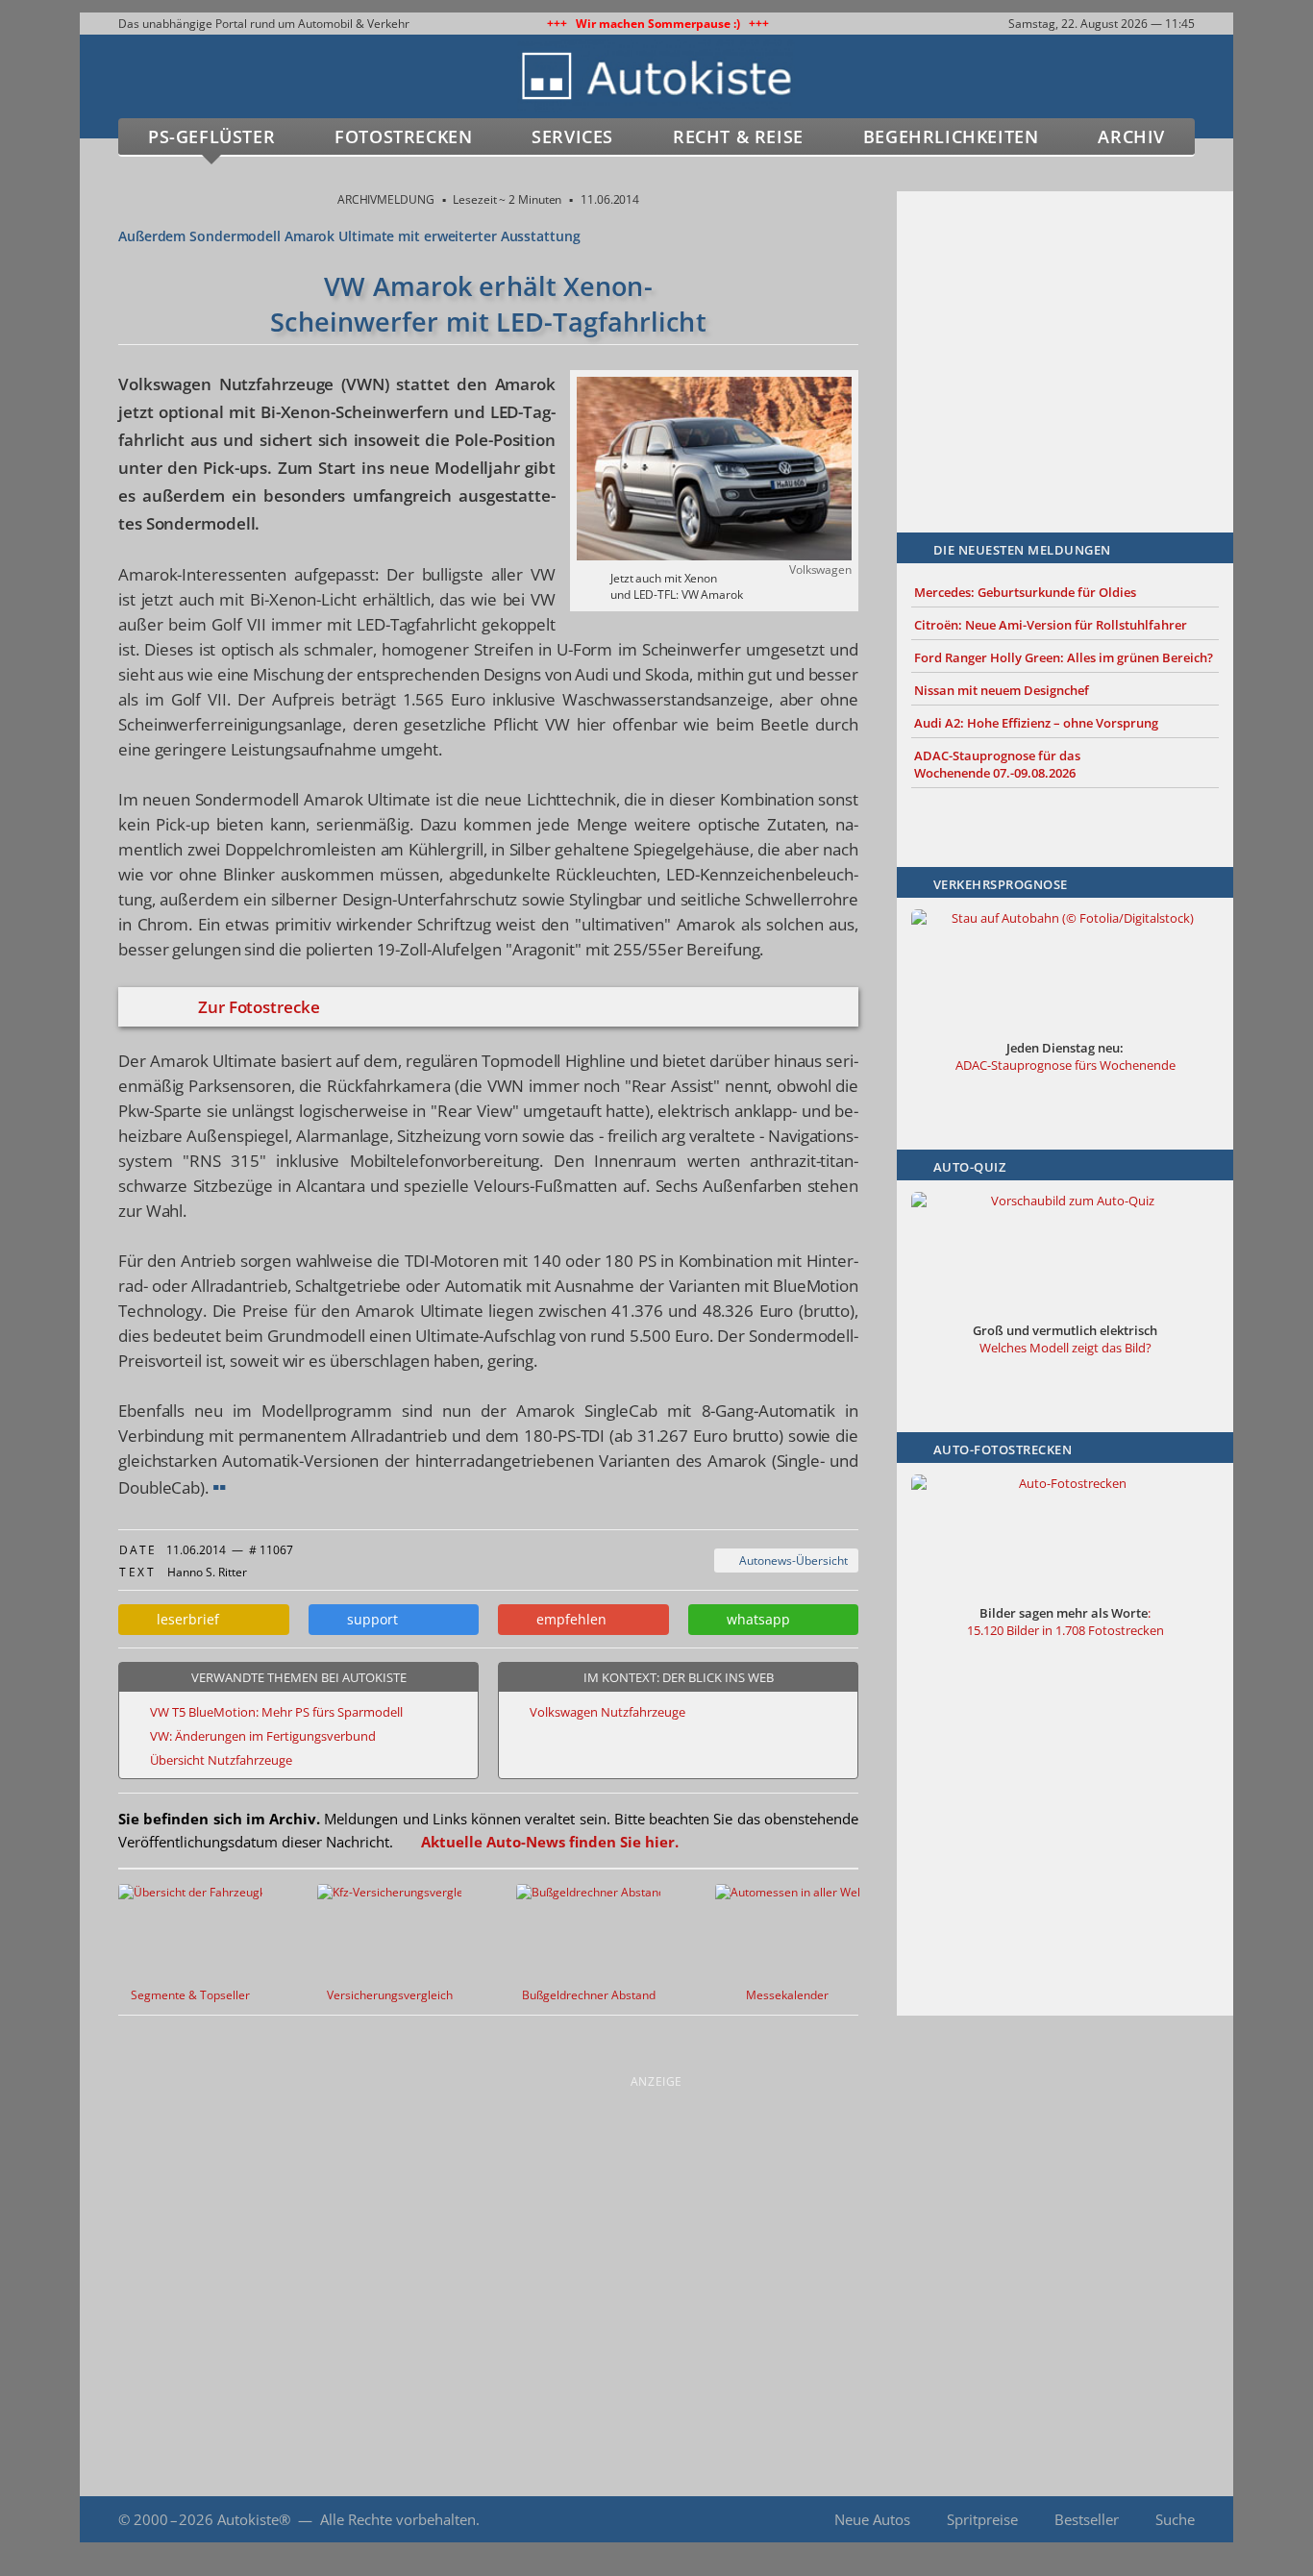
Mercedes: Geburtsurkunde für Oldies (1025, 592)
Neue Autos (872, 2519)
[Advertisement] (1065, 334)
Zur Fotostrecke (259, 1007)
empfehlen (568, 1619)
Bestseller (1087, 2519)
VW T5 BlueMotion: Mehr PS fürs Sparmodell (276, 1712)
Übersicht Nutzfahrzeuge (221, 1760)
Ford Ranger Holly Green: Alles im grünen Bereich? (1064, 657)
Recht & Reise (738, 136)
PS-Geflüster (211, 136)
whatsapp (755, 1619)
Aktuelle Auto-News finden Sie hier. (550, 1842)
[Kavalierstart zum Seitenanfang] (1192, 2520)
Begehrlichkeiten (951, 136)
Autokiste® (254, 2519)
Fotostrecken (403, 136)
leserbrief (184, 1619)
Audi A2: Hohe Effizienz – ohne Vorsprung (1036, 723)
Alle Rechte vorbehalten (398, 2519)
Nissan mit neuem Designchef (1002, 690)
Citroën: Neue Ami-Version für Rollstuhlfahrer (1051, 625)
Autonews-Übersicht (791, 1560)
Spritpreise (982, 2519)
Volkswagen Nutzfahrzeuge (607, 1712)
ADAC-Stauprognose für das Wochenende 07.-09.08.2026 (997, 764)
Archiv (1131, 136)
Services (572, 136)
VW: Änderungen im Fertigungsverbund (263, 1736)
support (369, 1619)
